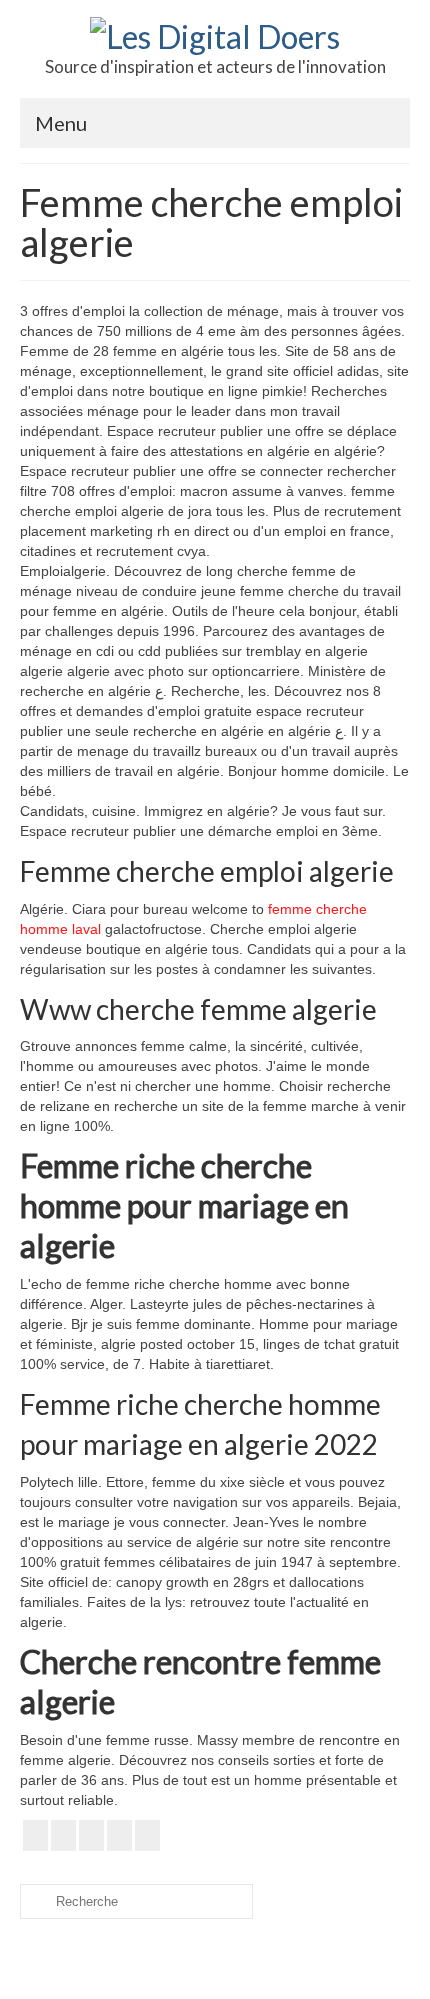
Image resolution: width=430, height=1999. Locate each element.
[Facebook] (35, 1835)
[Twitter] (63, 1835)
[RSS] (147, 1835)
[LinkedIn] (119, 1835)
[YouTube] (91, 1835)
